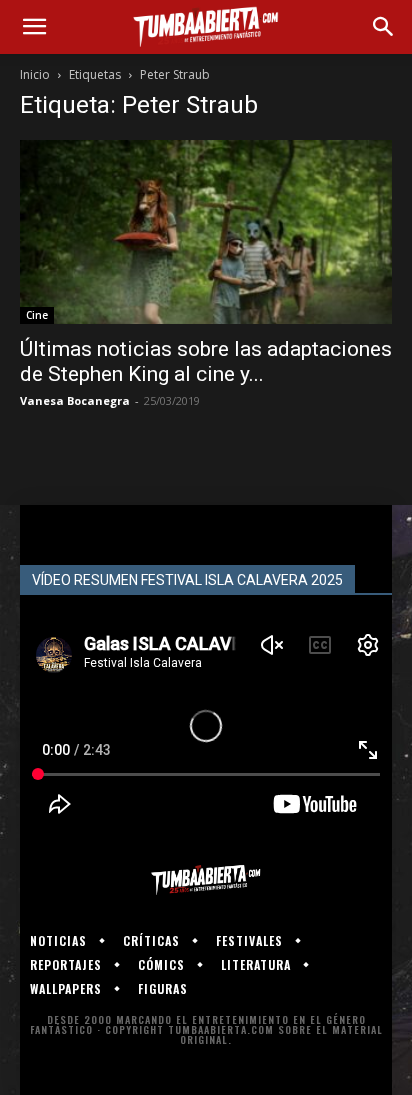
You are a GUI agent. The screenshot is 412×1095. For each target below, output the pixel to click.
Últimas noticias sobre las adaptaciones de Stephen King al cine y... (206, 361)
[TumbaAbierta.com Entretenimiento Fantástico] (206, 880)
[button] (34, 27)
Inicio (35, 74)
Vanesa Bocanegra (75, 400)
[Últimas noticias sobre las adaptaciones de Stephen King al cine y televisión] (206, 232)
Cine (37, 315)
